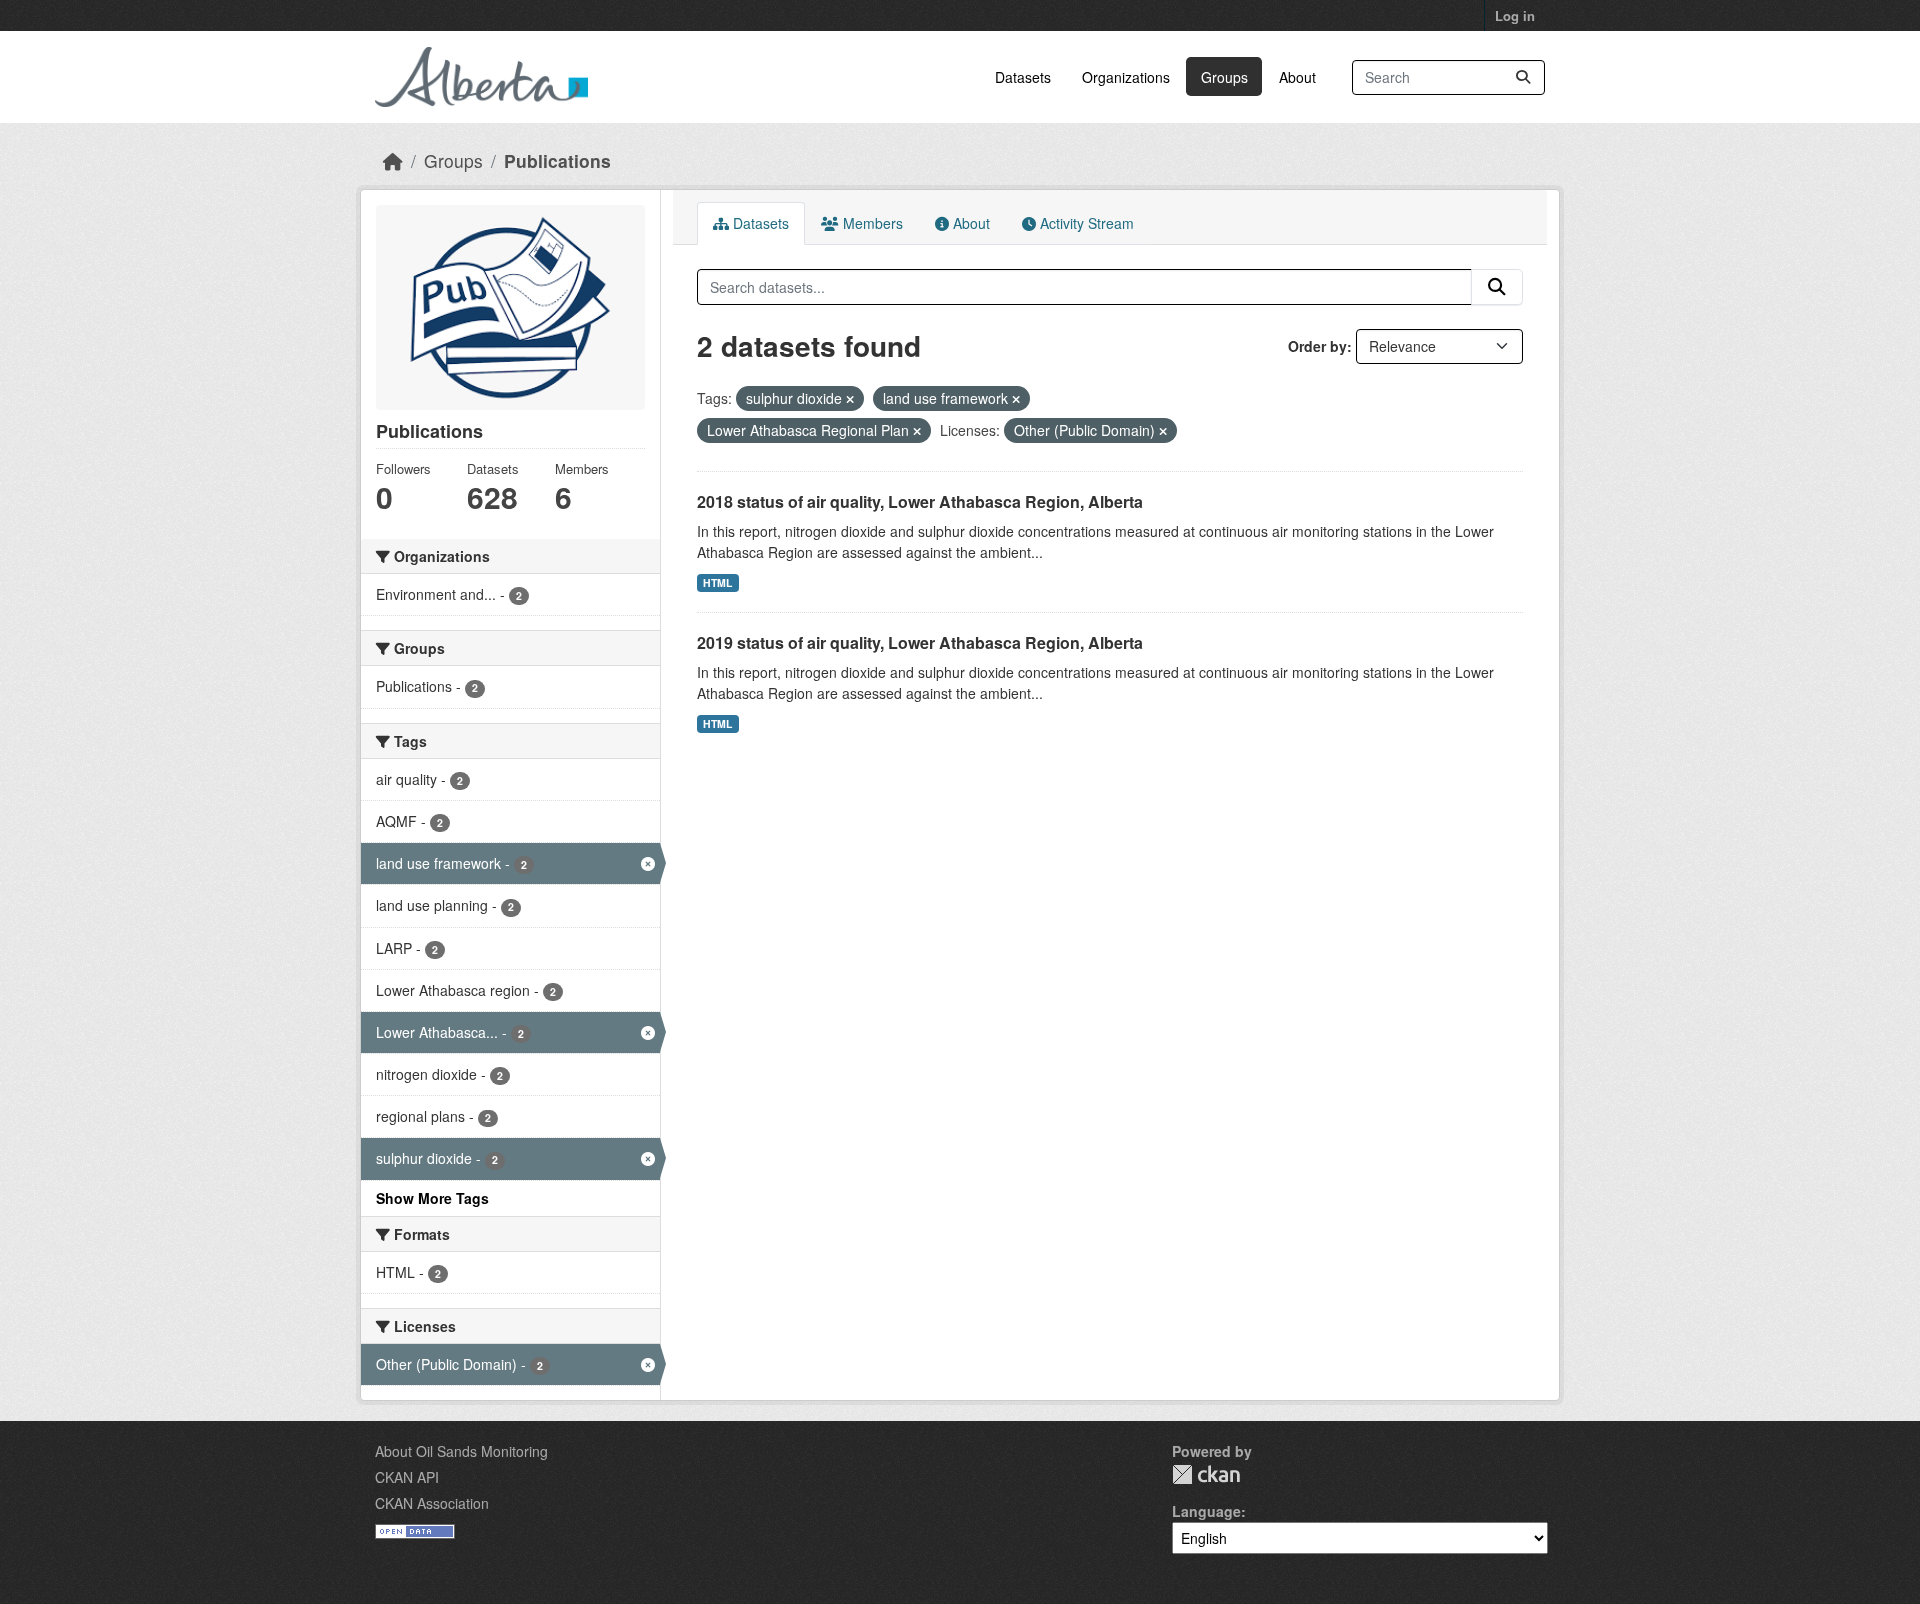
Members (871, 223)
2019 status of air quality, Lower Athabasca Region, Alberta (920, 642)
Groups (1224, 77)
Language (1206, 1511)
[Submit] (1523, 77)
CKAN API (407, 1477)
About (1297, 77)
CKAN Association (432, 1503)
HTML (717, 582)
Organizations (1126, 77)
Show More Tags (432, 1198)
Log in (1515, 15)
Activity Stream (1085, 223)
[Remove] (850, 399)
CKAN (1206, 1474)
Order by (1317, 346)
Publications (557, 160)
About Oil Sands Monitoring (461, 1451)
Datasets (1023, 77)
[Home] (393, 160)
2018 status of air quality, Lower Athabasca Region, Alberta (920, 501)
